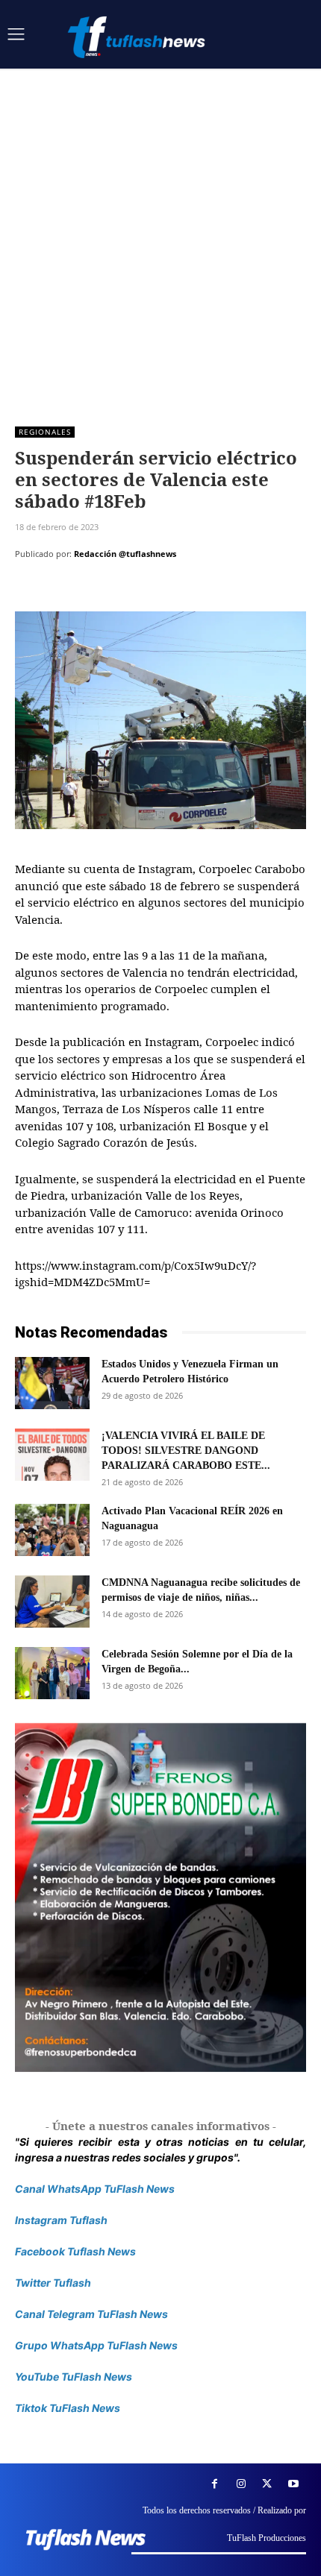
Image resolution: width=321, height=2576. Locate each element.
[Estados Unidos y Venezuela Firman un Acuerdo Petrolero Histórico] (52, 1383)
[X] (64, 591)
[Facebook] (30, 591)
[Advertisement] (160, 236)
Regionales (45, 432)
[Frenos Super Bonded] (160, 1898)
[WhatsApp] (133, 591)
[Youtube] (293, 2484)
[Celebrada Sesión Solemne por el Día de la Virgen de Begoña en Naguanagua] (52, 1673)
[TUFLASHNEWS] (138, 37)
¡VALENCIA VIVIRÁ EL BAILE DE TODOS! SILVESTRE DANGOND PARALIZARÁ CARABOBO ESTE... (186, 1451)
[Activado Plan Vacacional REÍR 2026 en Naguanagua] (52, 1530)
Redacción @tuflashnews (125, 554)
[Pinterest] (99, 591)
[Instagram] (241, 2484)
